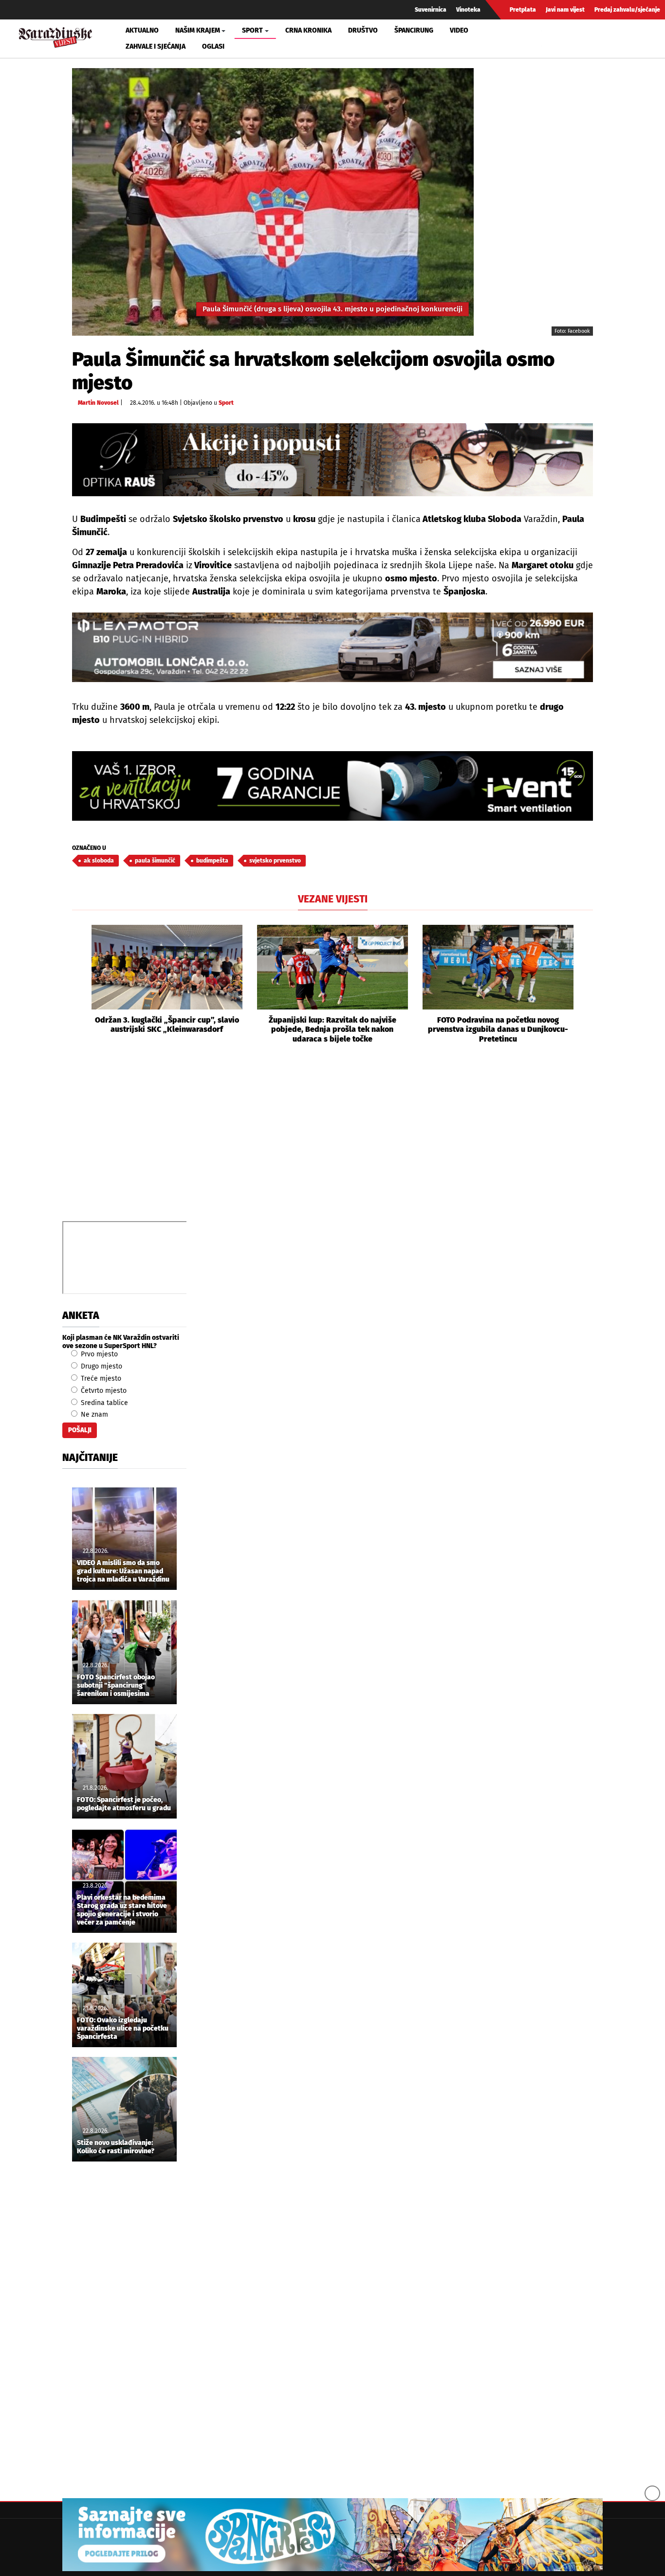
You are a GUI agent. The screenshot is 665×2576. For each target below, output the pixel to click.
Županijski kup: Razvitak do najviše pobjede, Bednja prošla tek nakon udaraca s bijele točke (332, 1029)
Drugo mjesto (101, 1366)
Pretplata (523, 10)
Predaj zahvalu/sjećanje (627, 10)
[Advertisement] (332, 1143)
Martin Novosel (98, 403)
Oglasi (213, 46)
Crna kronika (308, 30)
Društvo (363, 30)
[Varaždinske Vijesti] (55, 36)
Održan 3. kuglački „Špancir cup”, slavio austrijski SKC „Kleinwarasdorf (167, 1025)
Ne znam (93, 1414)
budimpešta (212, 861)
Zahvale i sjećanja (156, 46)
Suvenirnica (431, 10)
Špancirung (414, 30)
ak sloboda (99, 861)
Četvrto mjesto (103, 1391)
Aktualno (142, 30)
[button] (79, 984)
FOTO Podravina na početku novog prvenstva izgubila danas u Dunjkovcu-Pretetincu (498, 1029)
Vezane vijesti (333, 899)
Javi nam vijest (565, 10)
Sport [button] (252, 30)
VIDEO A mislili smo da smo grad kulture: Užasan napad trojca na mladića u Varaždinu (123, 1571)
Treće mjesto (100, 1378)
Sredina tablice (103, 1403)
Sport (226, 403)
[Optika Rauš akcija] (332, 459)
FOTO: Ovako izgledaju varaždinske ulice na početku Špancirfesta (123, 2029)
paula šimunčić (155, 861)
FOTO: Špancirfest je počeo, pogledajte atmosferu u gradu (124, 1804)
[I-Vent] (332, 786)
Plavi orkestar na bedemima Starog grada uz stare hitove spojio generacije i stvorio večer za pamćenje (122, 1910)
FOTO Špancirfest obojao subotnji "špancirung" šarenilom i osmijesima (116, 1686)
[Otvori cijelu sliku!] (273, 202)
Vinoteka (468, 10)
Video (459, 30)
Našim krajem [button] (198, 30)
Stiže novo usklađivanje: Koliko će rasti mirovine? (116, 2147)
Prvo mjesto (98, 1354)
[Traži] (550, 38)
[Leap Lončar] (332, 647)
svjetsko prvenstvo (275, 861)
